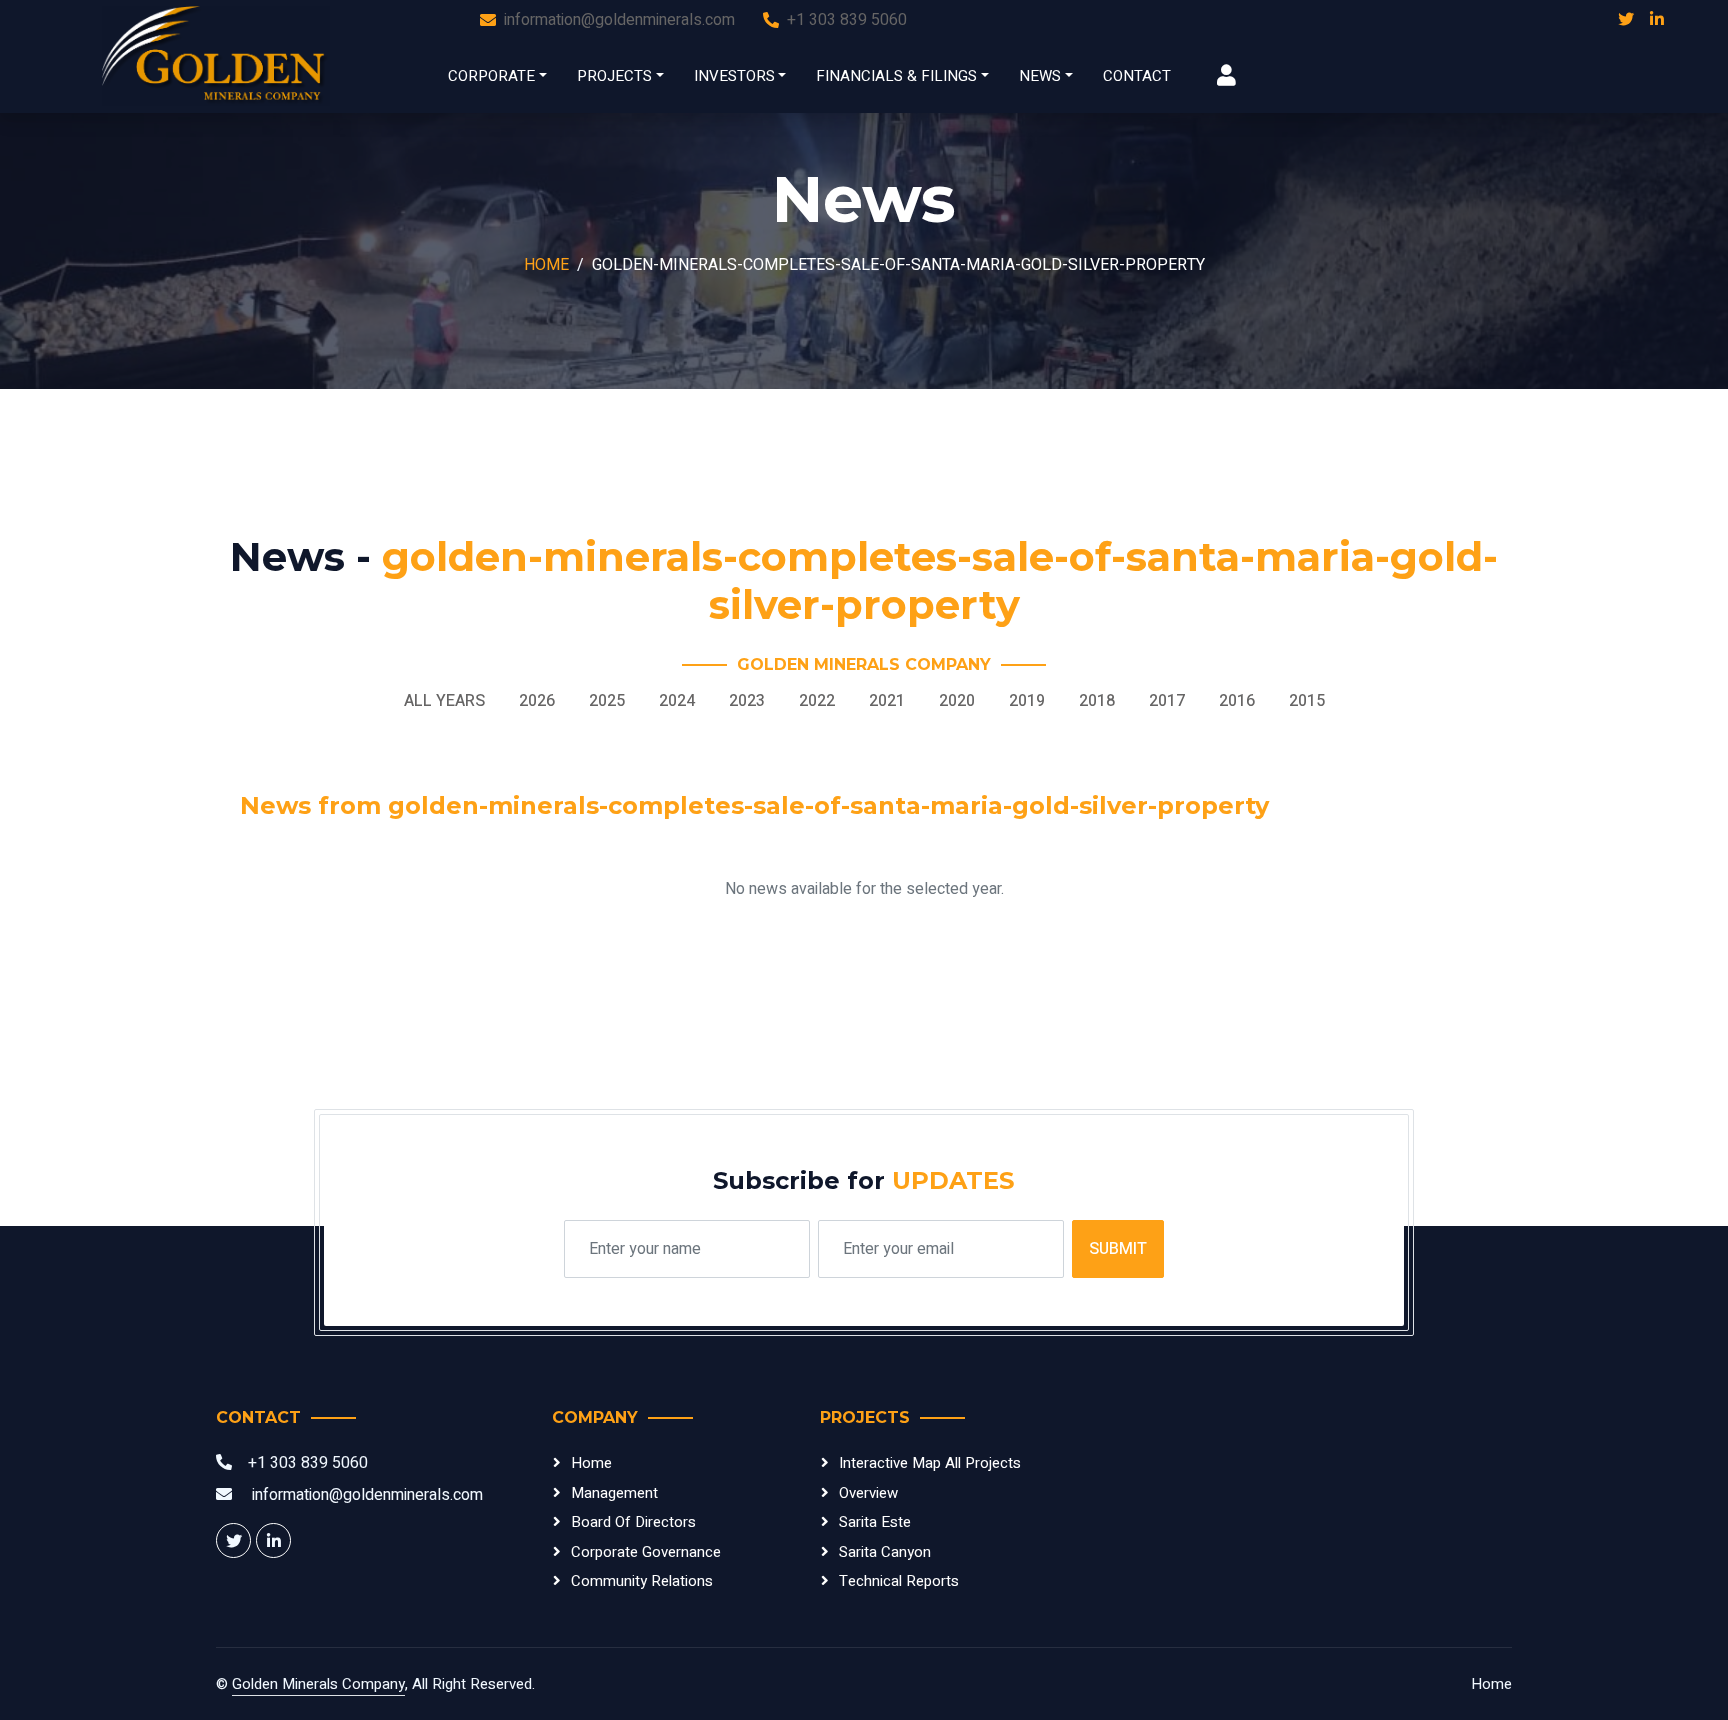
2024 (677, 701)
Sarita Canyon (885, 1552)
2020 (957, 701)
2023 (747, 701)
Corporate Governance (646, 1552)
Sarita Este (875, 1522)
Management (614, 1493)
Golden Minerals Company (318, 1684)
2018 (1097, 701)
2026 (537, 701)
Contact (1137, 76)
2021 (887, 701)
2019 (1027, 701)
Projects (614, 76)
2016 (1237, 701)
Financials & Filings (896, 76)
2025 (607, 701)
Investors (734, 76)
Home (546, 265)
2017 (1167, 701)
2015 (1307, 701)
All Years (444, 701)
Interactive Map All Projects (930, 1463)
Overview (868, 1493)
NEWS (1040, 76)
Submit (1118, 1249)
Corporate (491, 76)
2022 (817, 701)
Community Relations (642, 1581)
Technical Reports (899, 1581)
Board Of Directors (633, 1522)
